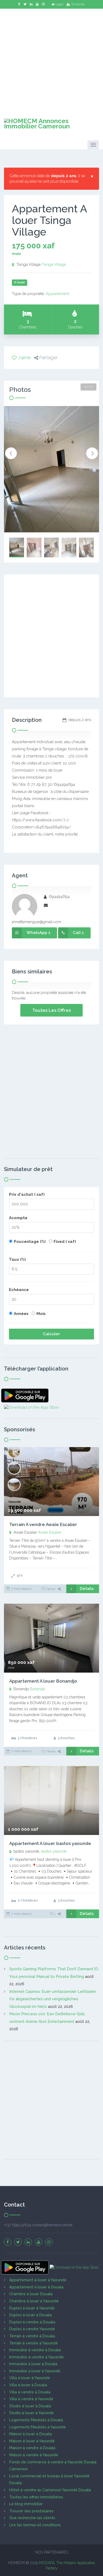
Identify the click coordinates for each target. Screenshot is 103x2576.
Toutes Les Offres (51, 1010)
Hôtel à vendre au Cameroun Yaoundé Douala (50, 2490)
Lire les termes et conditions (35, 2525)
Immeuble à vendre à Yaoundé (36, 2357)
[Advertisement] (51, 60)
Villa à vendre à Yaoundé (31, 2399)
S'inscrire (78, 4)
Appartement (57, 294)
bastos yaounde (54, 1851)
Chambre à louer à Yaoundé (34, 2301)
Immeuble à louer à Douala (33, 2364)
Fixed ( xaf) (65, 1242)
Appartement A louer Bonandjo (43, 1681)
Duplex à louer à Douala (31, 2315)
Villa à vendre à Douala (30, 2392)
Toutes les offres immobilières (36, 2497)
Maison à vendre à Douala (32, 2448)
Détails (87, 1589)
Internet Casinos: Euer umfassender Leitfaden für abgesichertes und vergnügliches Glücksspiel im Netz (53, 1999)
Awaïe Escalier (50, 1532)
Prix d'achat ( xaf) (27, 1194)
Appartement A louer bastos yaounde (50, 1843)
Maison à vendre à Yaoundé (34, 2455)
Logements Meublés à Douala (36, 2420)
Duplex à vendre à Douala (32, 2322)
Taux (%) (17, 1259)
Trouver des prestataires (31, 2511)
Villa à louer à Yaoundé (30, 2378)
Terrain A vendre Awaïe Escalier (43, 1524)
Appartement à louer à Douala (36, 2287)
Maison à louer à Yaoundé (32, 2441)
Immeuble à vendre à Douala (35, 2350)
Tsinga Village (54, 264)
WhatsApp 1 (39, 933)
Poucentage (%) (30, 1242)
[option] (51, 469)
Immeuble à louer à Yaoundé (35, 2371)
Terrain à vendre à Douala (32, 2336)
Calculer (51, 1334)
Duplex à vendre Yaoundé (32, 2329)
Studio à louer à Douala (30, 2406)
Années (21, 1314)
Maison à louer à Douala (31, 2434)
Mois (41, 1314)
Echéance (19, 1290)
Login (60, 4)
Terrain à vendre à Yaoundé (34, 2343)
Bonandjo (38, 1689)
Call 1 (78, 933)
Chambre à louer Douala (31, 2294)
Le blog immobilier (26, 2504)
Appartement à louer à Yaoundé (38, 2280)
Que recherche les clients (32, 2518)
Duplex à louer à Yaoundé (32, 2308)
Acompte (18, 1218)
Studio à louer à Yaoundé (32, 2413)
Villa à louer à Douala (28, 2385)
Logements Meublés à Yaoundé (38, 2427)
